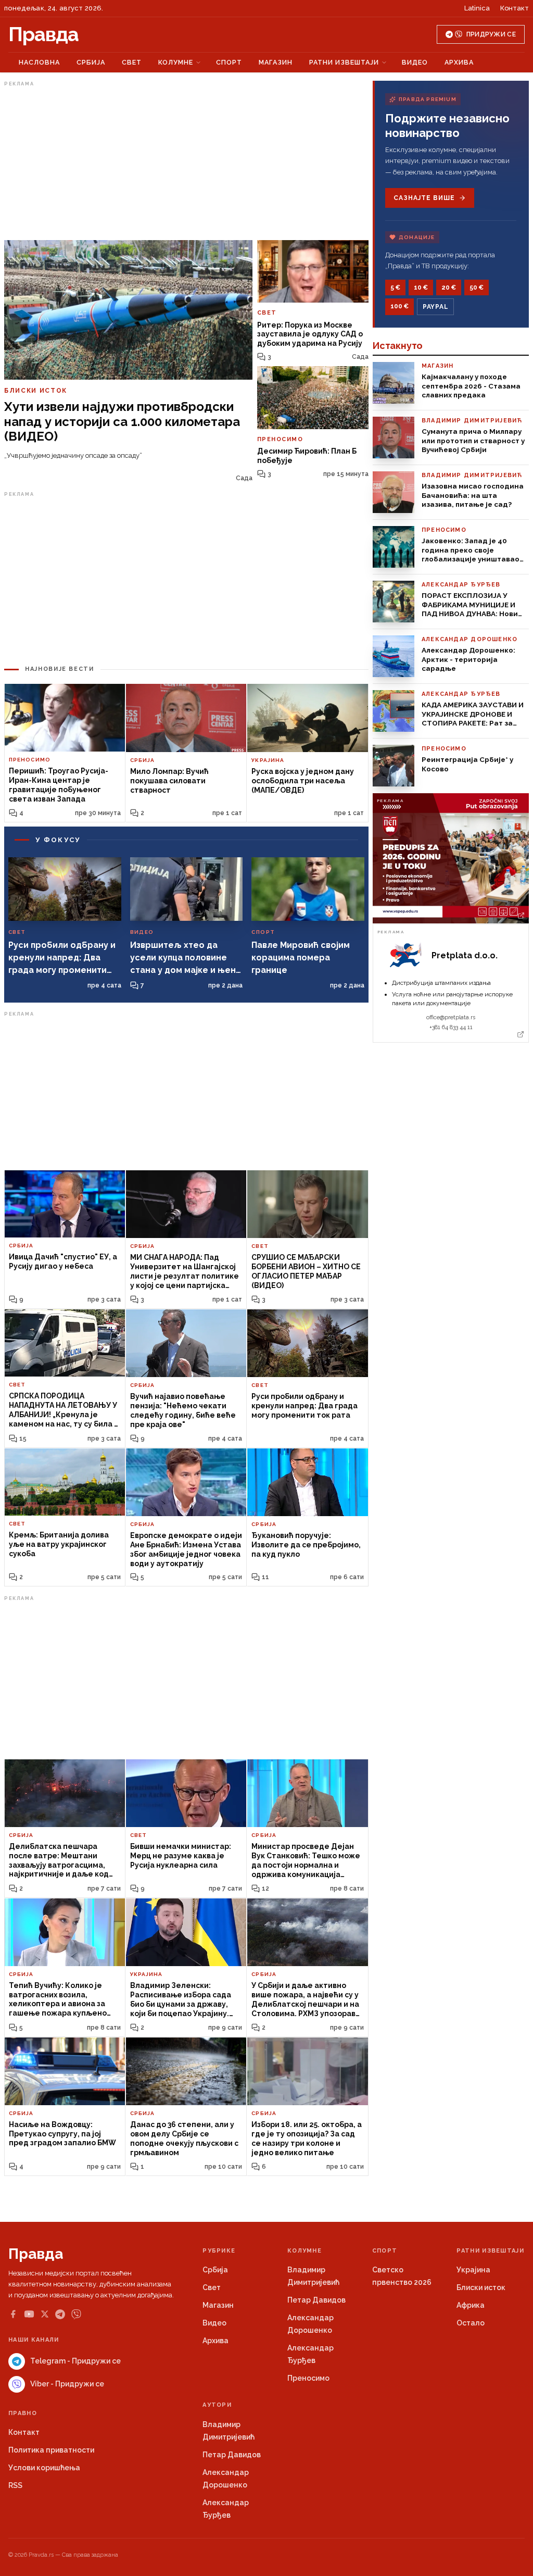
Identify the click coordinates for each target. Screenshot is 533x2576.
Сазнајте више (424, 198)
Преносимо (308, 2378)
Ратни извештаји (344, 62)
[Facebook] (13, 2314)
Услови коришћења (44, 2468)
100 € (399, 306)
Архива (459, 62)
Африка (471, 2305)
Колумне (176, 62)
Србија (91, 62)
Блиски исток (481, 2287)
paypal (435, 307)
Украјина (473, 2270)
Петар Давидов (316, 2300)
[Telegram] (60, 2314)
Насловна (39, 62)
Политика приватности (51, 2450)
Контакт (515, 8)
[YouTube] (29, 2314)
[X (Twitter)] (45, 2314)
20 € (449, 287)
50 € (477, 287)
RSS (15, 2485)
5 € (395, 287)
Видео (415, 62)
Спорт (229, 62)
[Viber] (76, 2314)
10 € (421, 287)
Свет (132, 62)
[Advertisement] (186, 163)
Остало (471, 2323)
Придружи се (491, 34)
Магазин (276, 62)
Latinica (477, 8)
